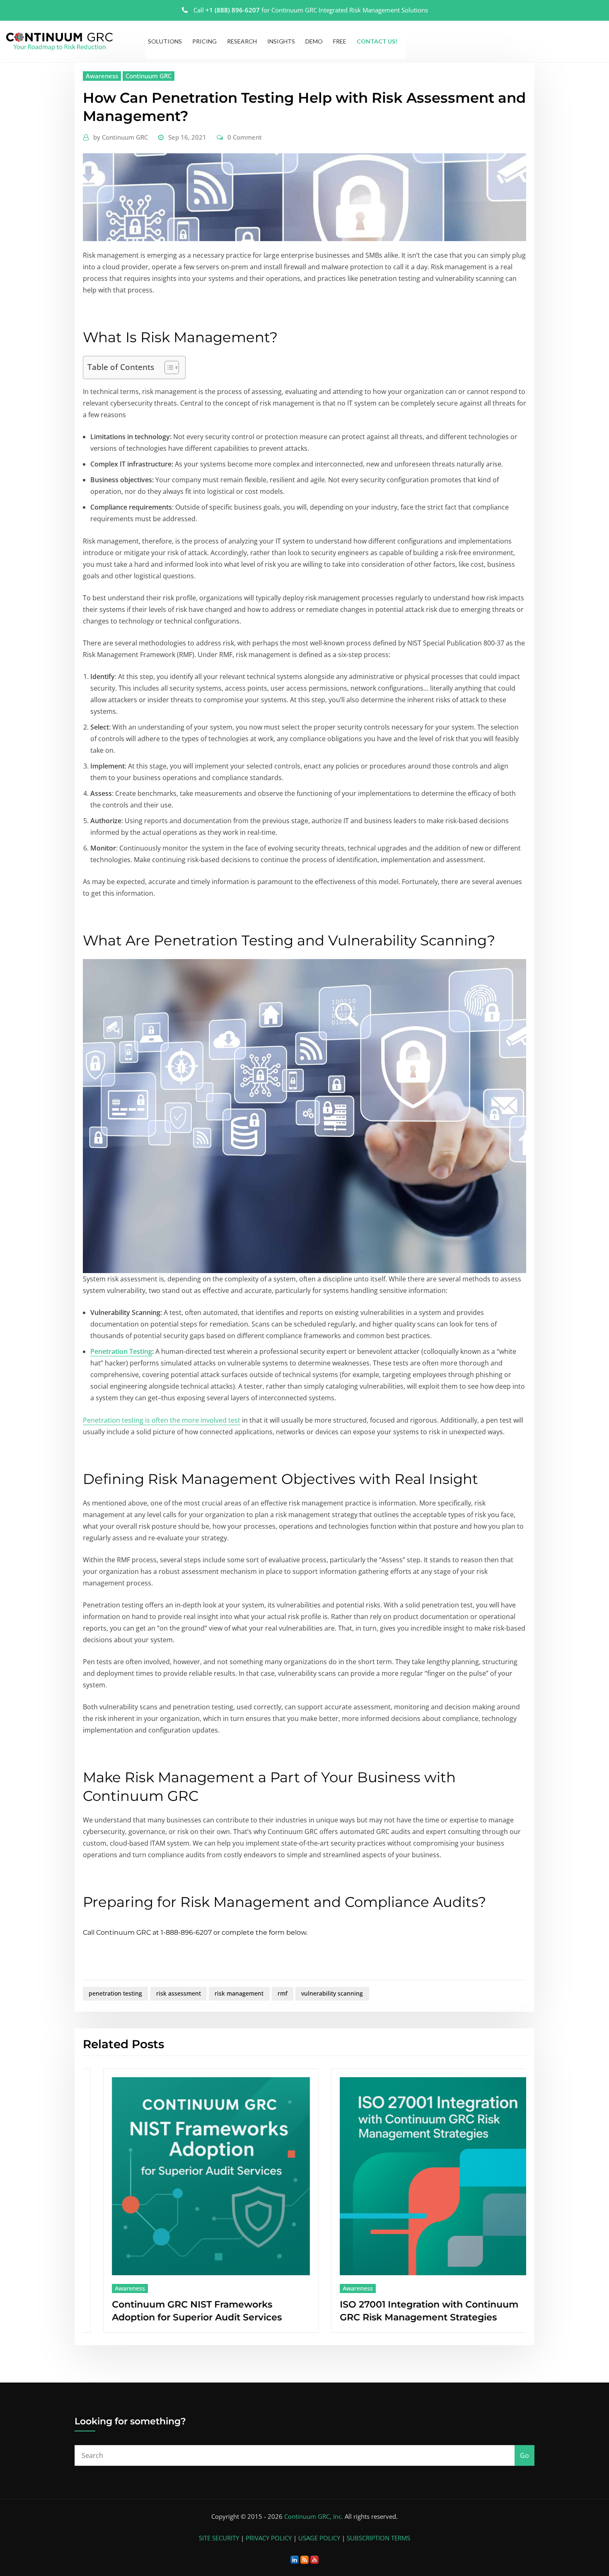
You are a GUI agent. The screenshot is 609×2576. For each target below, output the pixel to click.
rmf (283, 1993)
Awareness (102, 76)
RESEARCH (242, 41)
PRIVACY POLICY (269, 2538)
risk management (239, 1993)
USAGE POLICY (319, 2538)
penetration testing (115, 1993)
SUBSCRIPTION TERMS (378, 2538)
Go (524, 2455)
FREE (340, 41)
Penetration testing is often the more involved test (162, 1420)
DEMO (314, 41)
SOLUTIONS (165, 41)
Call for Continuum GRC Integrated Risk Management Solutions (311, 10)
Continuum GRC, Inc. (314, 2516)
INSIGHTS (281, 41)
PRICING (204, 41)
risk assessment (179, 1993)
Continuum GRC (149, 76)
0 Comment (245, 137)
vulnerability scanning (332, 1993)
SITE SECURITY (219, 2538)
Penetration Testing (121, 1351)
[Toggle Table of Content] (168, 367)
